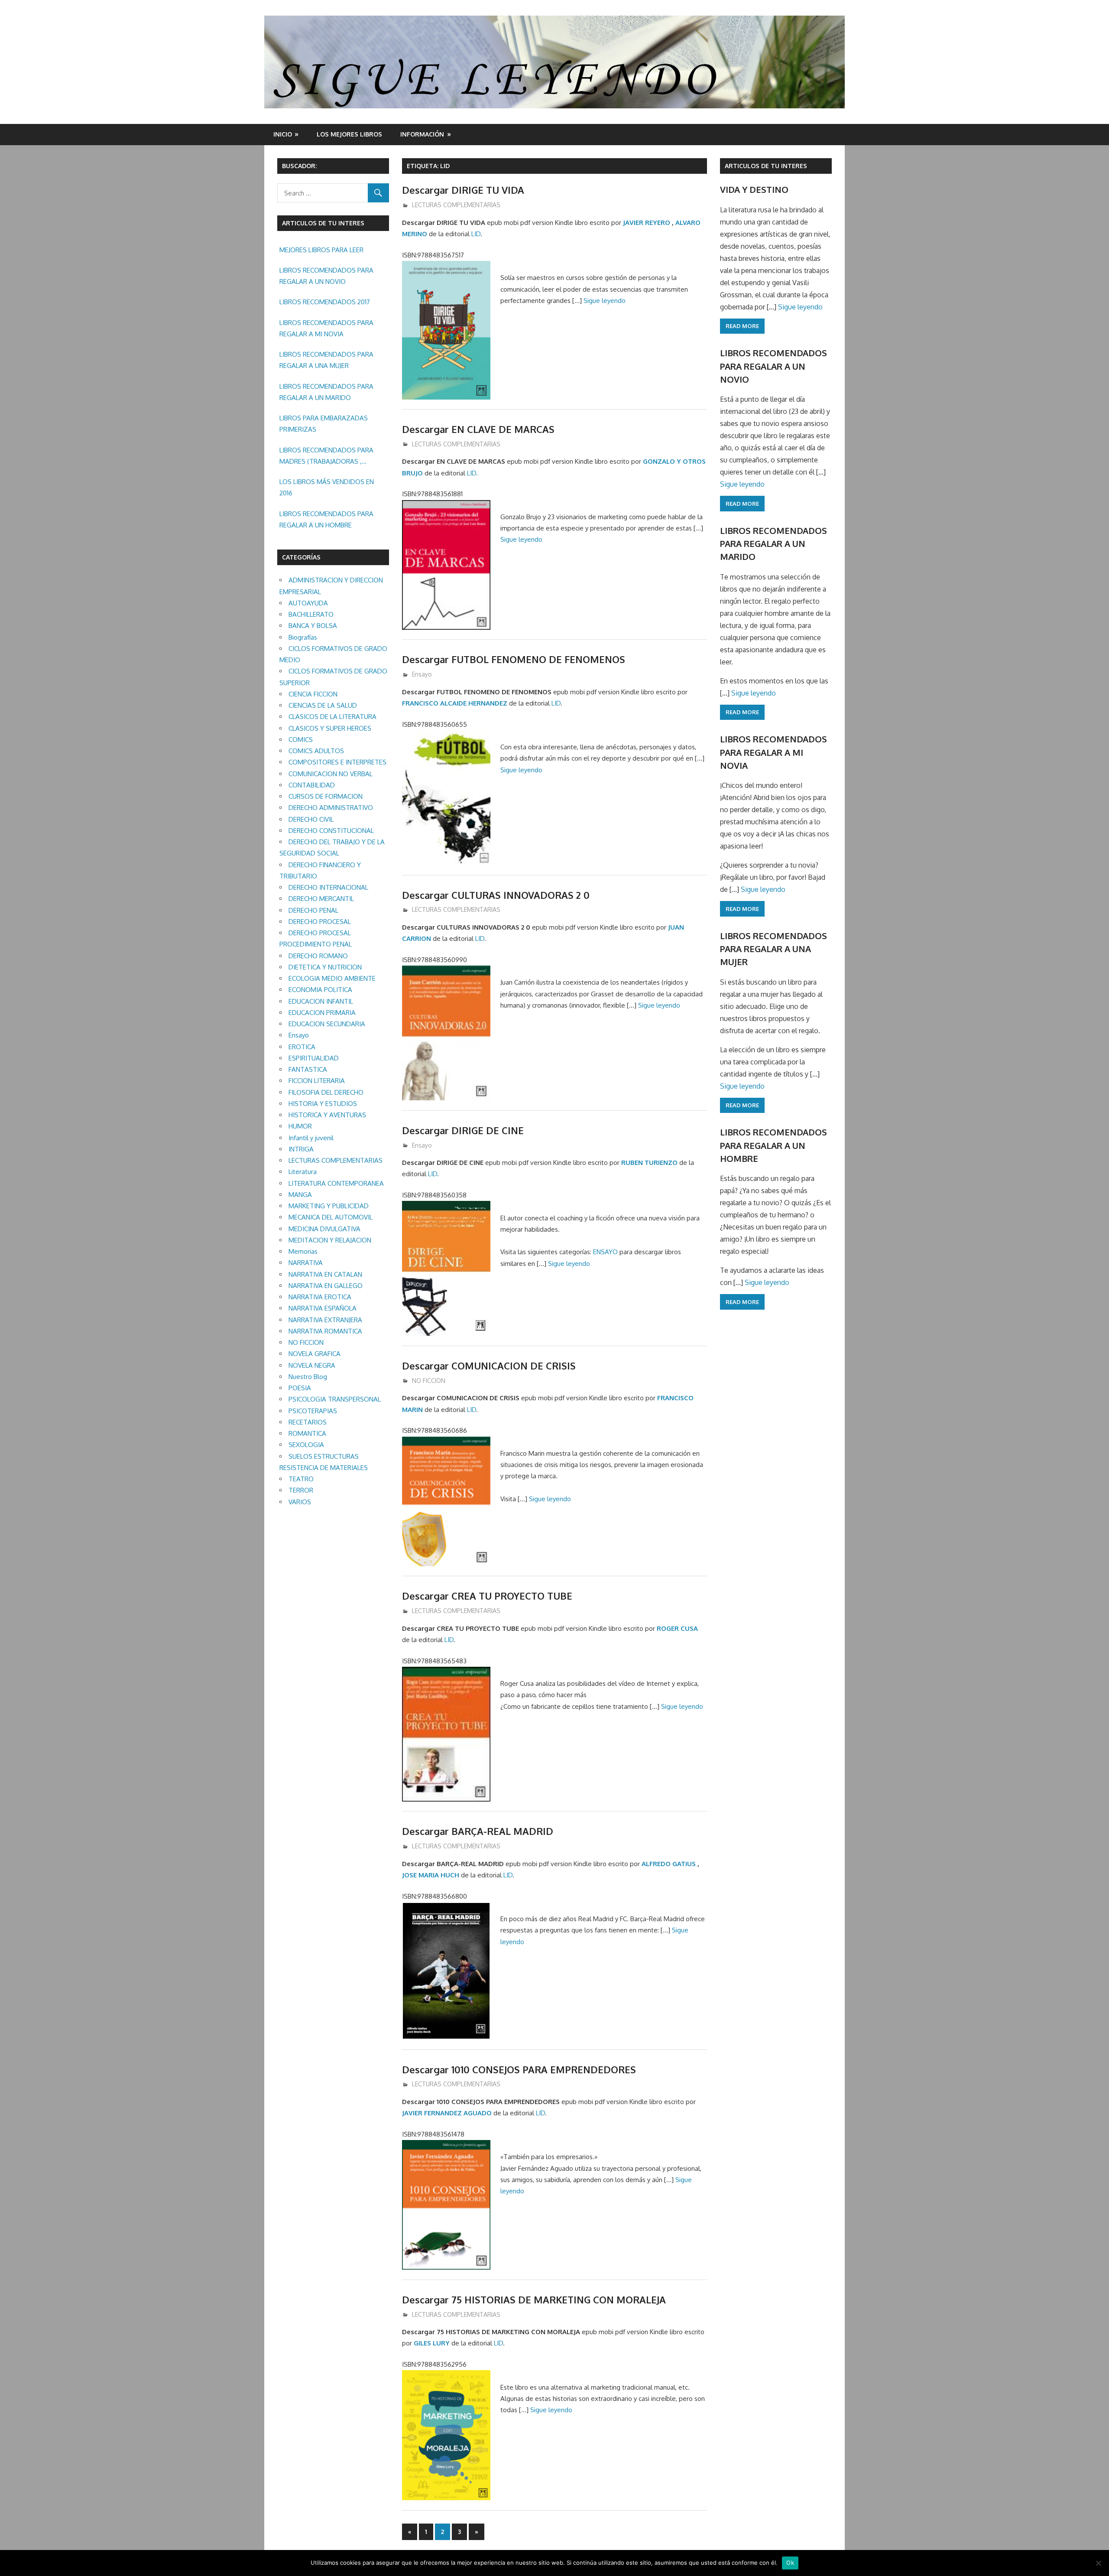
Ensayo (422, 674)
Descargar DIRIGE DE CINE (463, 1130)
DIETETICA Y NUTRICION (325, 967)
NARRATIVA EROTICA (320, 1297)
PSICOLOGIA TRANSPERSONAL (335, 1399)
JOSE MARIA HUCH (431, 1875)
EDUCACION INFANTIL (321, 1001)
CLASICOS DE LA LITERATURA (332, 717)
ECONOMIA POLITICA (320, 990)
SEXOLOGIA (306, 1445)
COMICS (301, 740)
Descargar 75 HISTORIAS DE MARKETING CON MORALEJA (534, 2300)
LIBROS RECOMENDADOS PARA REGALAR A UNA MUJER (326, 360)
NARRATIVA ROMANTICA (325, 1331)
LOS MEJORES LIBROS (349, 134)
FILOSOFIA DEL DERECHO (326, 1092)
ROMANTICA (307, 1433)
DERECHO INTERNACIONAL (328, 887)
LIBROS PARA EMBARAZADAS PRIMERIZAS (324, 424)
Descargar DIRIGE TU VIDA (463, 190)
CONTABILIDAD (312, 785)
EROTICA (302, 1047)
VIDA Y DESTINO (754, 189)
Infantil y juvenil (311, 1138)
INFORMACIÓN (422, 134)
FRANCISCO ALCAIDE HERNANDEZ (455, 703)
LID (476, 234)
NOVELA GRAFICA (315, 1354)
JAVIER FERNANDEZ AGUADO (447, 2113)
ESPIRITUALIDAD (314, 1058)
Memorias (303, 1251)
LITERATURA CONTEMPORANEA (336, 1183)
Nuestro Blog (308, 1377)
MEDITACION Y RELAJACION (330, 1240)
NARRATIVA (306, 1263)
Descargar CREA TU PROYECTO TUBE (487, 1596)
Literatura (303, 1172)
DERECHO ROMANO (318, 956)
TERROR (301, 1490)
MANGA (300, 1195)
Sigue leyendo (605, 301)
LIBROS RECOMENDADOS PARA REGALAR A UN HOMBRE (326, 519)
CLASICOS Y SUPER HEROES (330, 728)
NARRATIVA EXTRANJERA (325, 1320)
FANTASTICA (308, 1069)
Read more (742, 326)
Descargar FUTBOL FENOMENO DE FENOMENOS (514, 659)
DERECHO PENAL (313, 910)
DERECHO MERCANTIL (321, 899)
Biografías (303, 637)
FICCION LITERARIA (317, 1081)
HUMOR (300, 1126)
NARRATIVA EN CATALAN (325, 1274)
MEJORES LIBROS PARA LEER (321, 250)
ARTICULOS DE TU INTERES (766, 166)
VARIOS (300, 1502)
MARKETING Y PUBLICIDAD (329, 1206)
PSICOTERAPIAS (313, 1411)
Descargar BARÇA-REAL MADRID (478, 1831)
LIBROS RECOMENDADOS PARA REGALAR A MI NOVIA (326, 328)
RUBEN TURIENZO (649, 1163)
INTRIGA (301, 1149)
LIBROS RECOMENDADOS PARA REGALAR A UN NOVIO (326, 276)
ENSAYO (605, 1252)
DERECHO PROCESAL (320, 922)
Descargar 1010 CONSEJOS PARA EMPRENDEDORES (519, 2069)
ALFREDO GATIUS (669, 1864)
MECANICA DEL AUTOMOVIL (331, 1217)
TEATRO (301, 1479)
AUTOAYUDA (308, 603)
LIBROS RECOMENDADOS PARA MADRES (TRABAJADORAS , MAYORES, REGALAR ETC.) (326, 457)
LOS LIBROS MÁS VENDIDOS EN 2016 (327, 487)
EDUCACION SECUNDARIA (327, 1024)
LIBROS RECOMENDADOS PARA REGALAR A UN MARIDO (326, 392)
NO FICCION (429, 1381)
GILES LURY (432, 2343)
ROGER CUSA (677, 1628)
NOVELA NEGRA (312, 1365)
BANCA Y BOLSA (313, 626)
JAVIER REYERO (647, 223)
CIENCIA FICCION (313, 694)
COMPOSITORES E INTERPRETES (337, 762)
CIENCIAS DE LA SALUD (323, 705)
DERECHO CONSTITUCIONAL (331, 831)
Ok (790, 2563)
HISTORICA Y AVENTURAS (327, 1115)
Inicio (283, 134)
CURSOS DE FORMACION (326, 796)
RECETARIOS (308, 1422)
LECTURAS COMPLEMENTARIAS (456, 205)
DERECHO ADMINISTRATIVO (331, 808)
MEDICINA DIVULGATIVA (324, 1229)
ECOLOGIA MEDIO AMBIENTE (332, 978)
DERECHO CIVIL (311, 819)
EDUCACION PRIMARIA (322, 1013)
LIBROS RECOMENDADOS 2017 (325, 302)
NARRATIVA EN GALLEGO (326, 1286)
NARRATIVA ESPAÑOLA (323, 1308)
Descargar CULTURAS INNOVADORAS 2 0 (496, 895)
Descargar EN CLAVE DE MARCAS (478, 429)
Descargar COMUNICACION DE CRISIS (489, 1366)
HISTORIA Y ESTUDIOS (323, 1104)
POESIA (300, 1388)
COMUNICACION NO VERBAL (331, 774)
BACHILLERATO (311, 614)
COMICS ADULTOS (316, 751)
